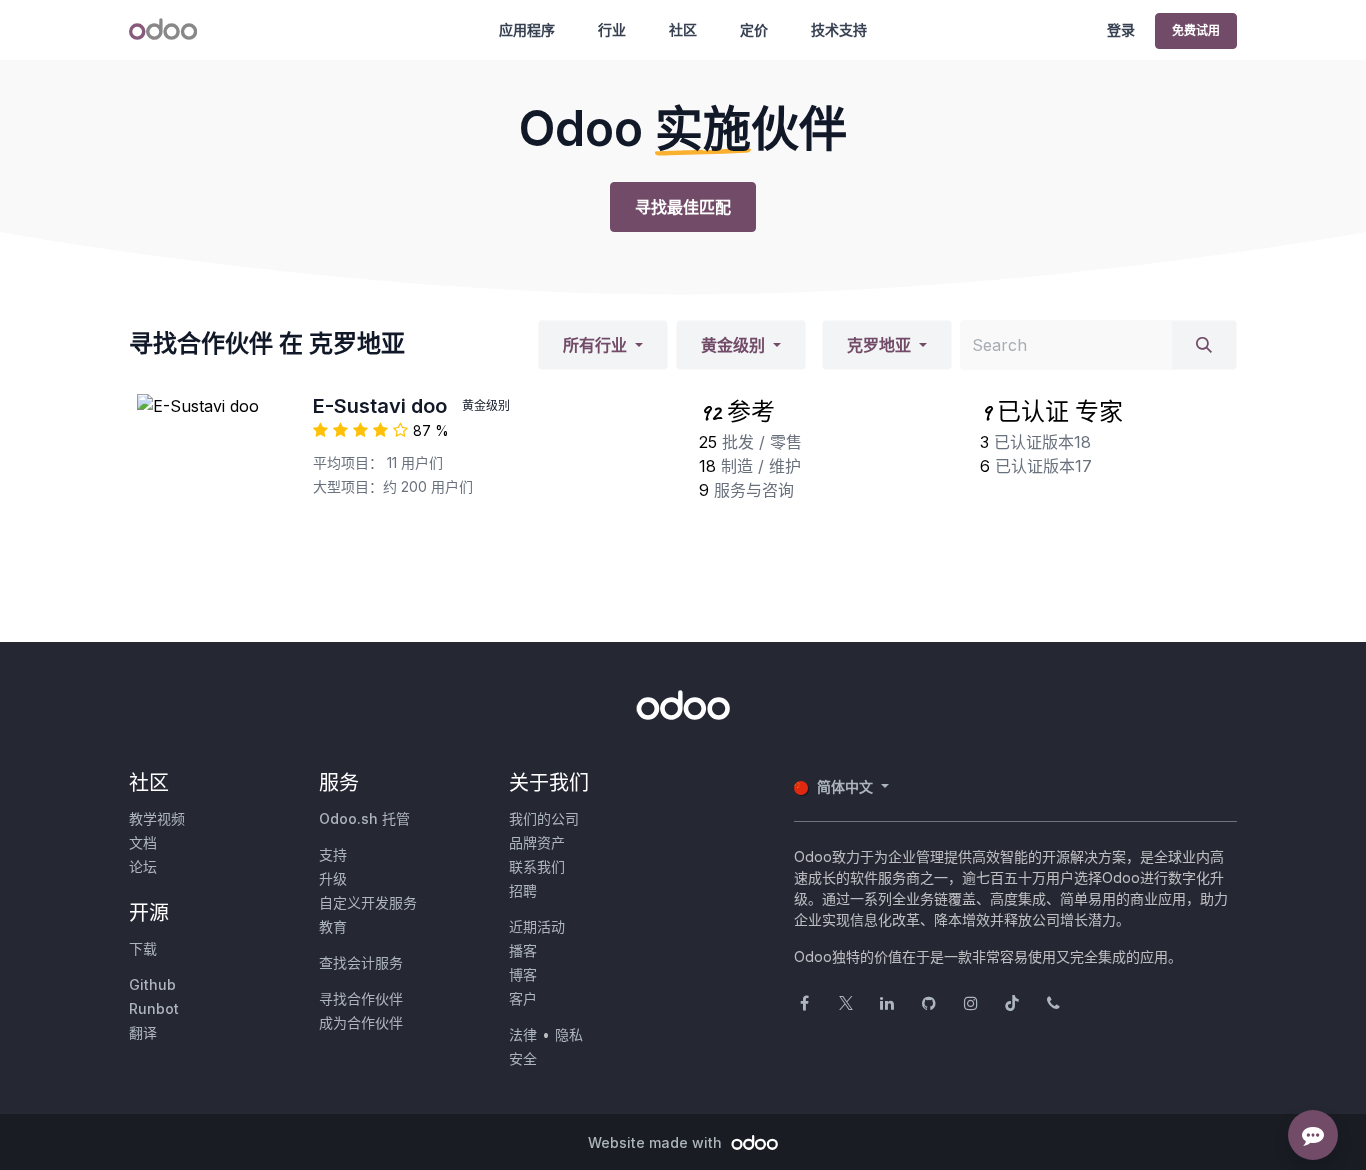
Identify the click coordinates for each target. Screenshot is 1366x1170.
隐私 (569, 1034)
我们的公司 (544, 818)
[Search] (1204, 345)
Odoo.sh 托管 (364, 818)
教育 (333, 926)
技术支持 (839, 29)
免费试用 (1196, 30)
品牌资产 (537, 842)
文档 (143, 842)
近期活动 (537, 926)
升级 (333, 878)
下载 (143, 948)
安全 (523, 1058)
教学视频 (157, 818)
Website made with (657, 1142)
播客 (523, 950)
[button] (603, 345)
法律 (523, 1034)
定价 (754, 29)
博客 (523, 974)
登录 (1121, 29)
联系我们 (537, 866)
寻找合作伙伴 (361, 998)
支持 (333, 854)
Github (152, 984)
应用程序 (527, 29)
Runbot (154, 1008)
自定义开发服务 (368, 902)
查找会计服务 (361, 962)
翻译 (143, 1032)
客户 (523, 998)
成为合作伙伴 (361, 1022)
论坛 (143, 866)
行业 (612, 29)
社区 (683, 29)
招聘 (523, 890)
